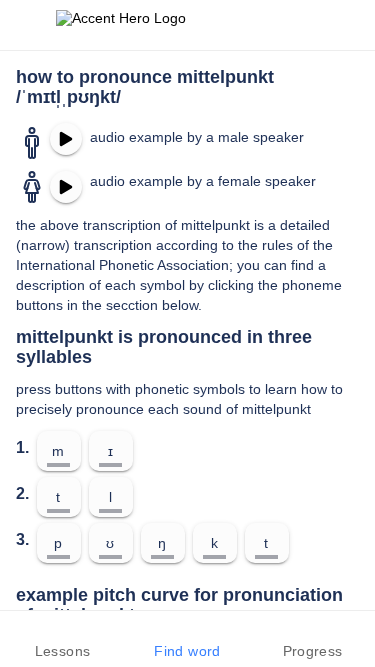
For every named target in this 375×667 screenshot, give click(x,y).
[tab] (62, 639)
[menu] (28, 25)
